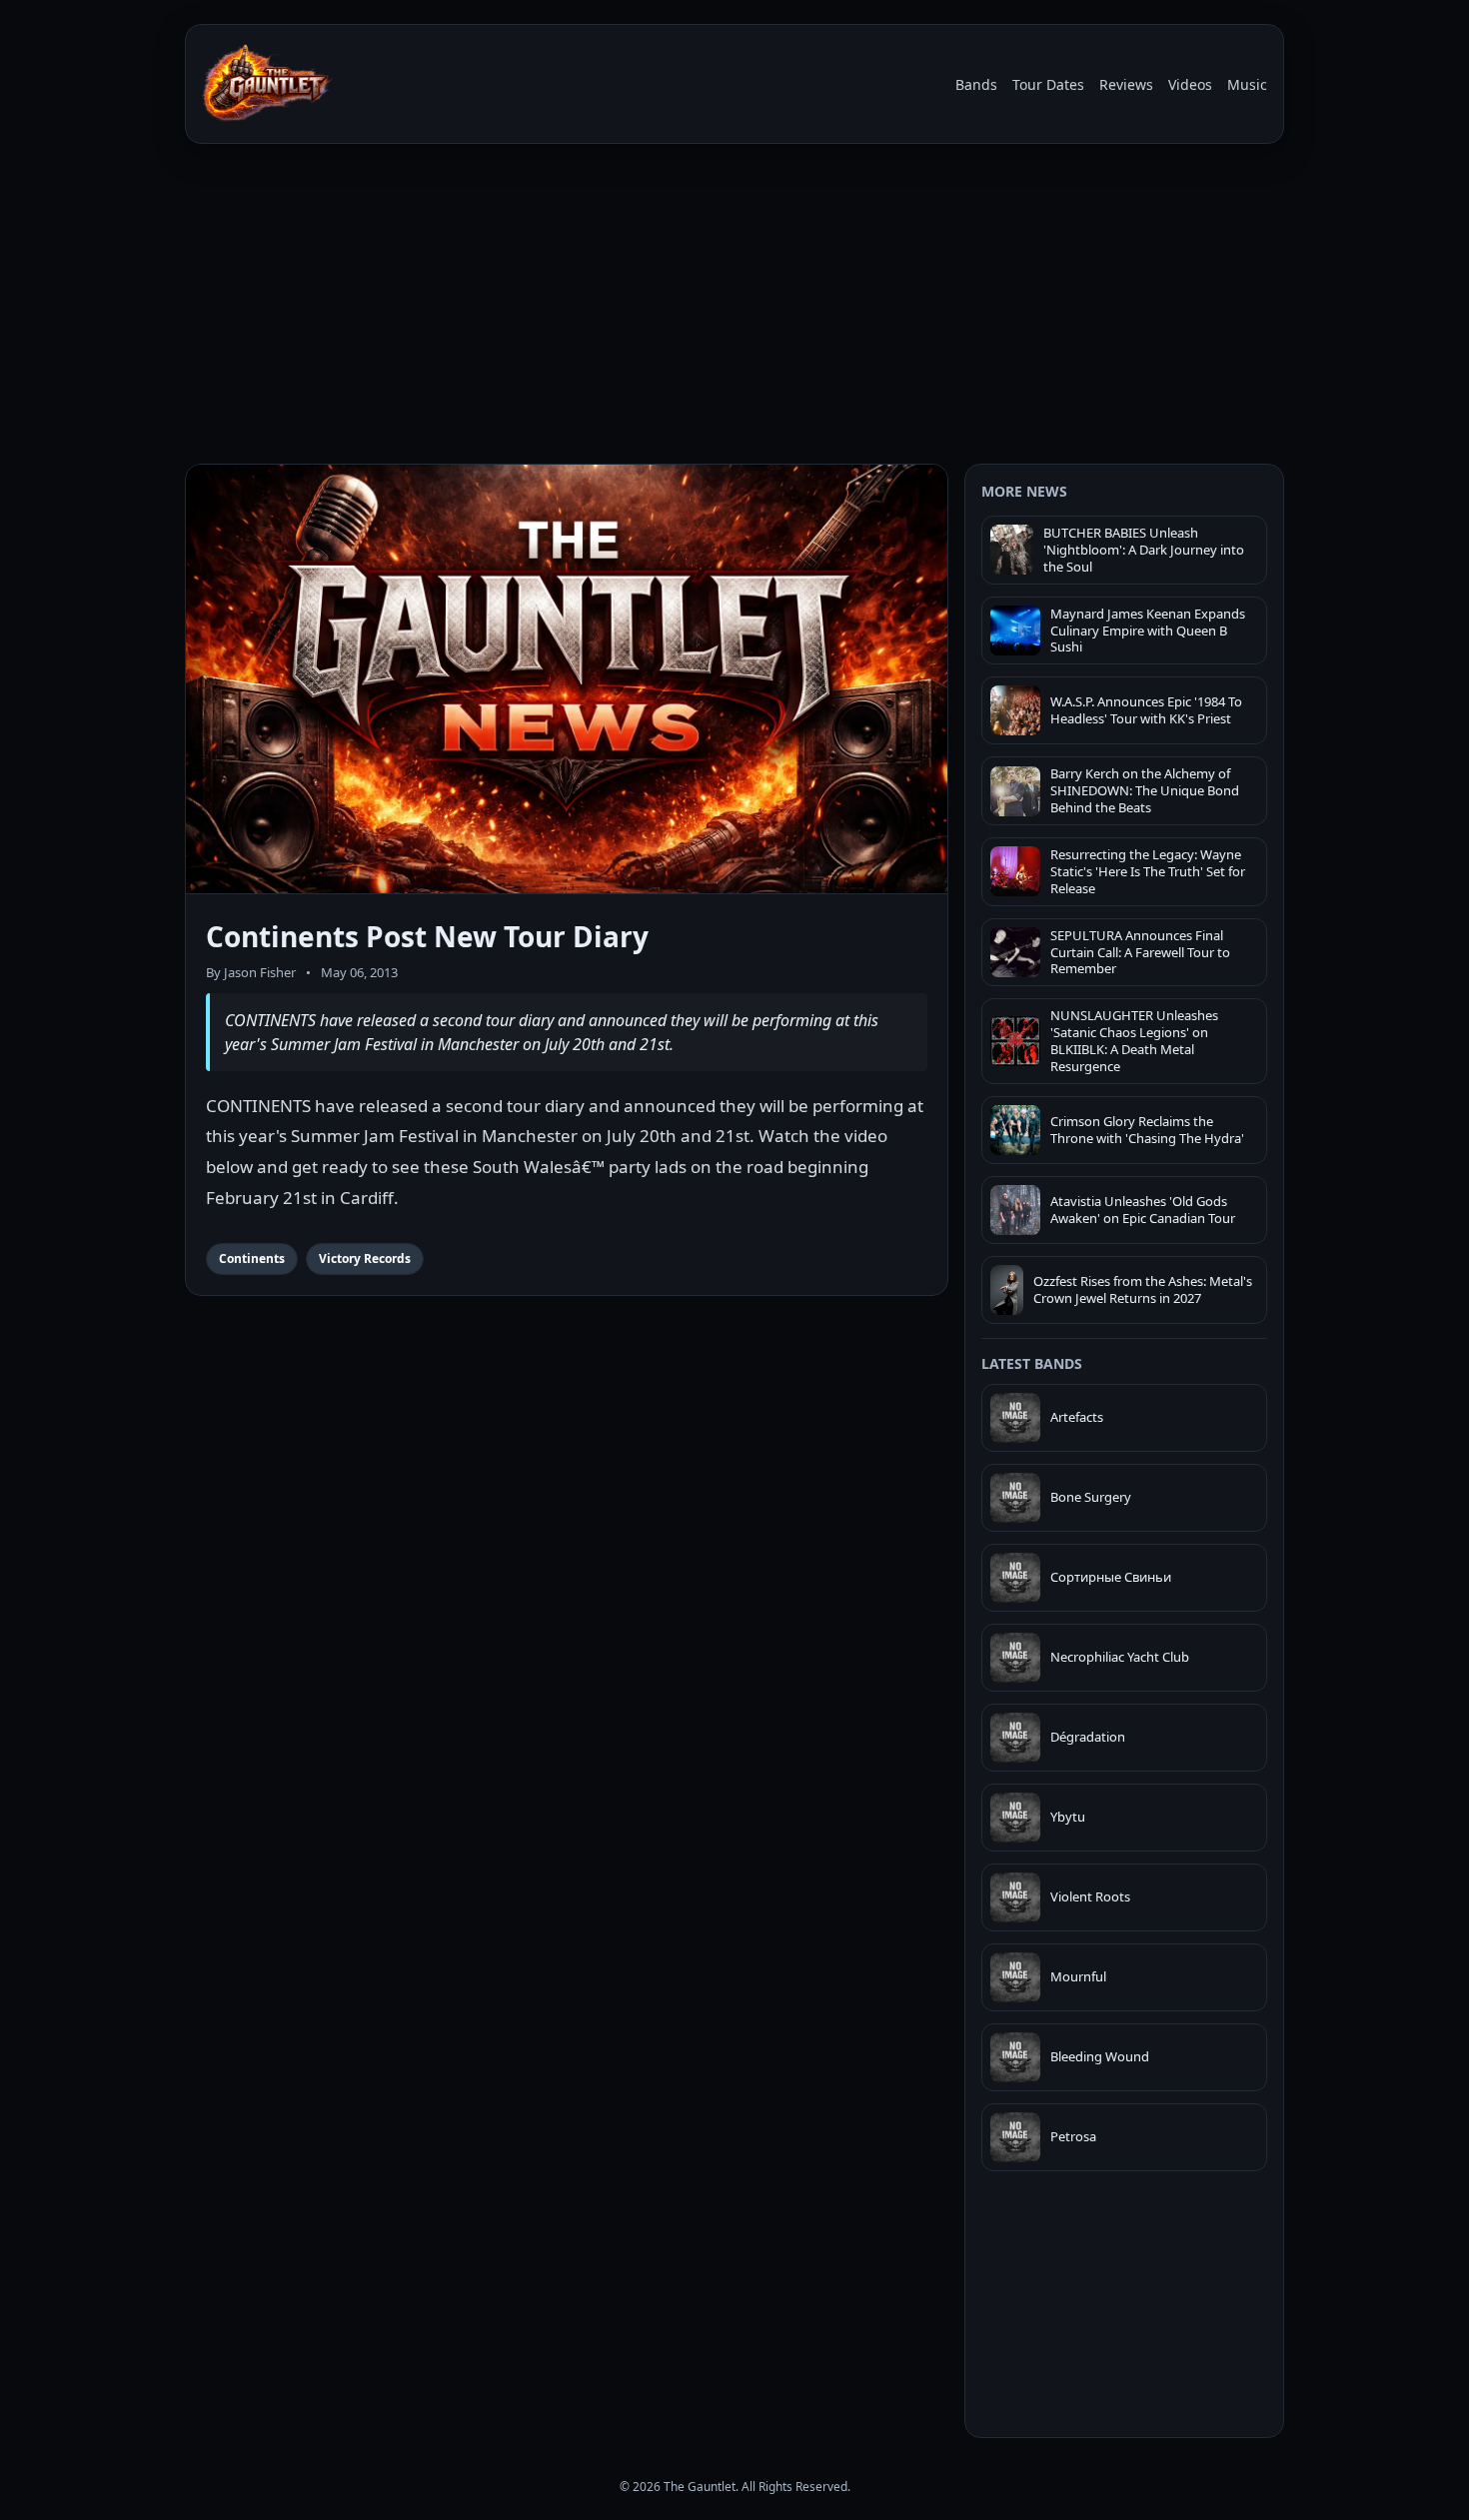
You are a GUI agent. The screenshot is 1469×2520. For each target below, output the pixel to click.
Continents (252, 1259)
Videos (1190, 84)
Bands (976, 84)
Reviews (1126, 84)
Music (1247, 84)
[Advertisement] (734, 308)
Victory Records (365, 1259)
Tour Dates (1048, 84)
